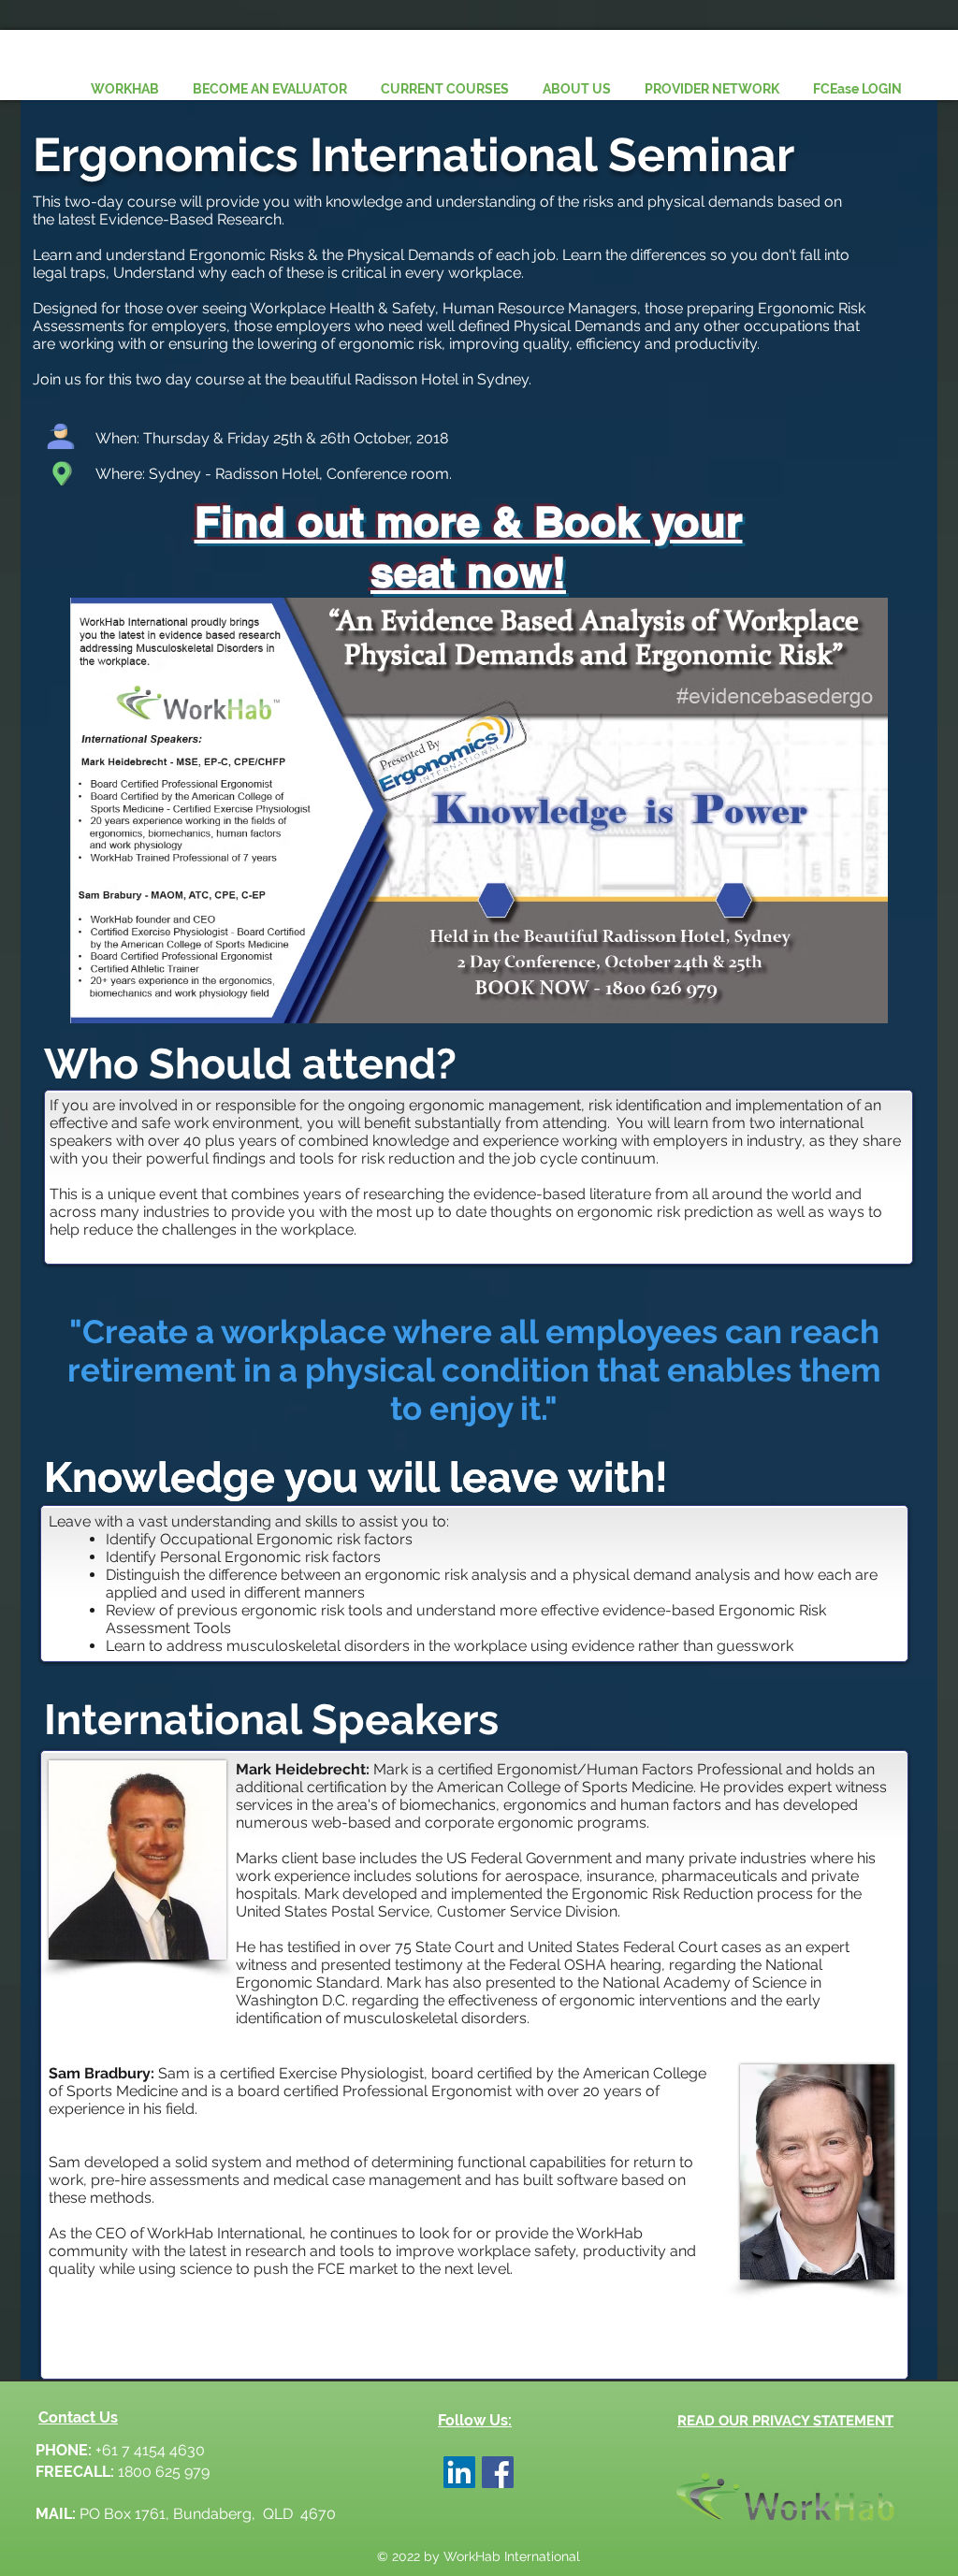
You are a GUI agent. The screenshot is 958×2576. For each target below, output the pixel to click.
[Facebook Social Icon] (498, 2472)
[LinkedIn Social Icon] (459, 2472)
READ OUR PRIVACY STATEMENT (785, 2421)
